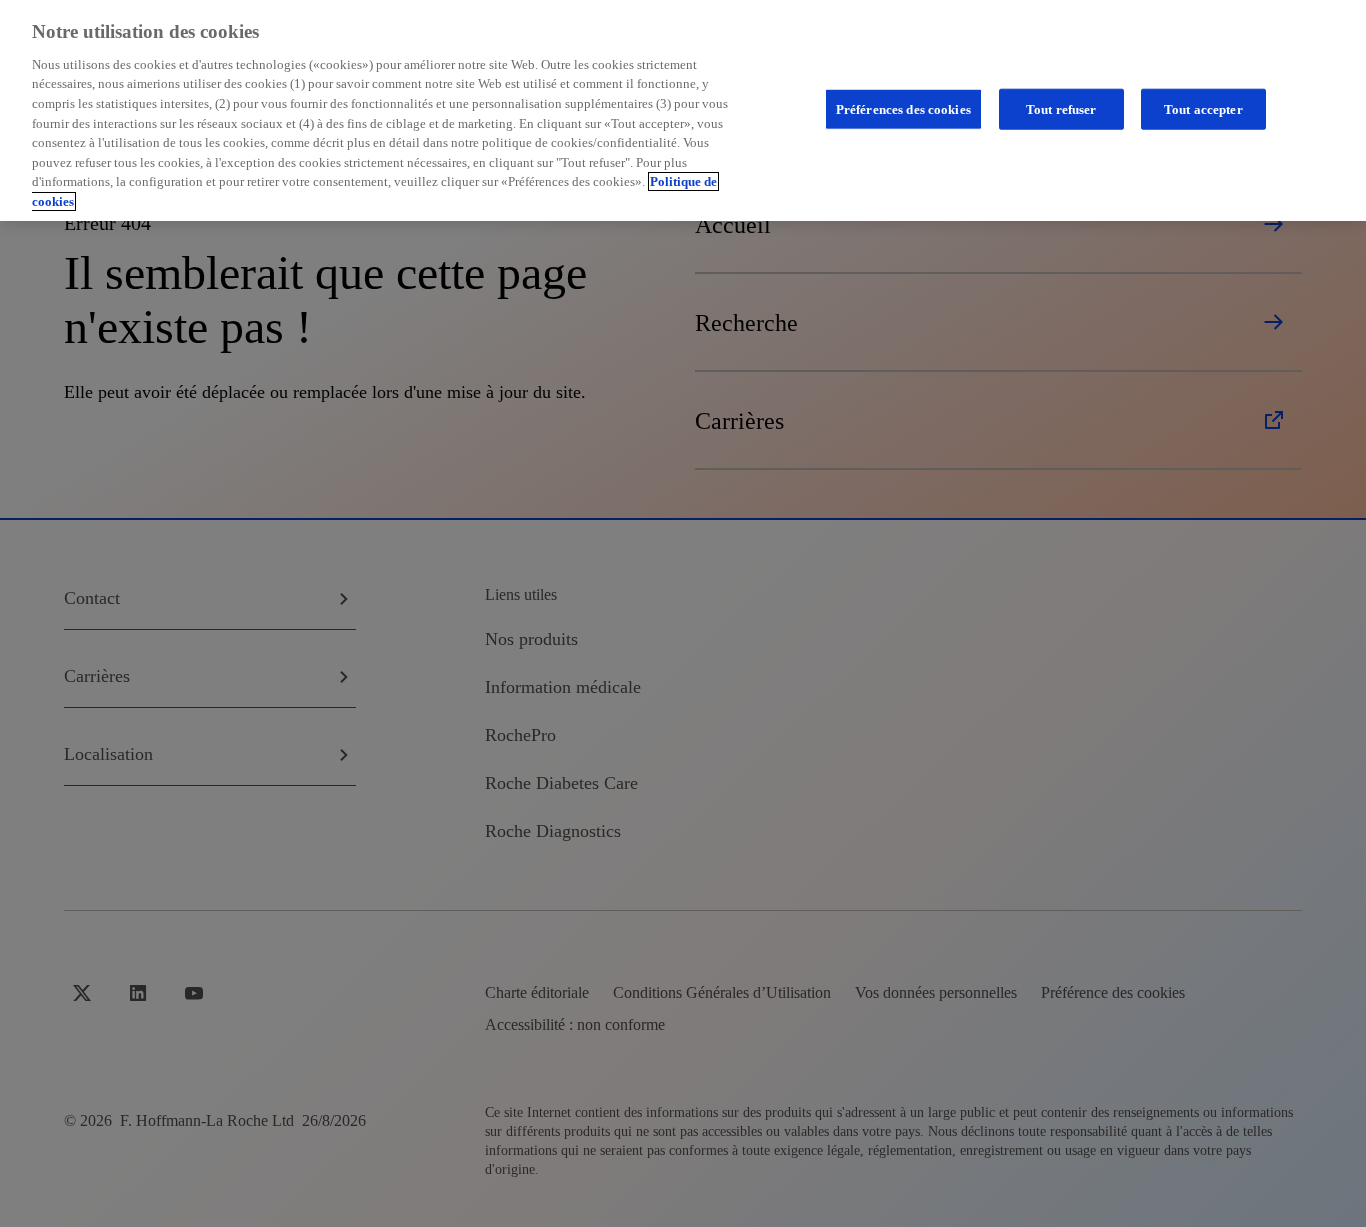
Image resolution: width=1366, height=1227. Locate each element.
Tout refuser (1061, 108)
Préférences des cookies (903, 108)
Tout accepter (1203, 108)
